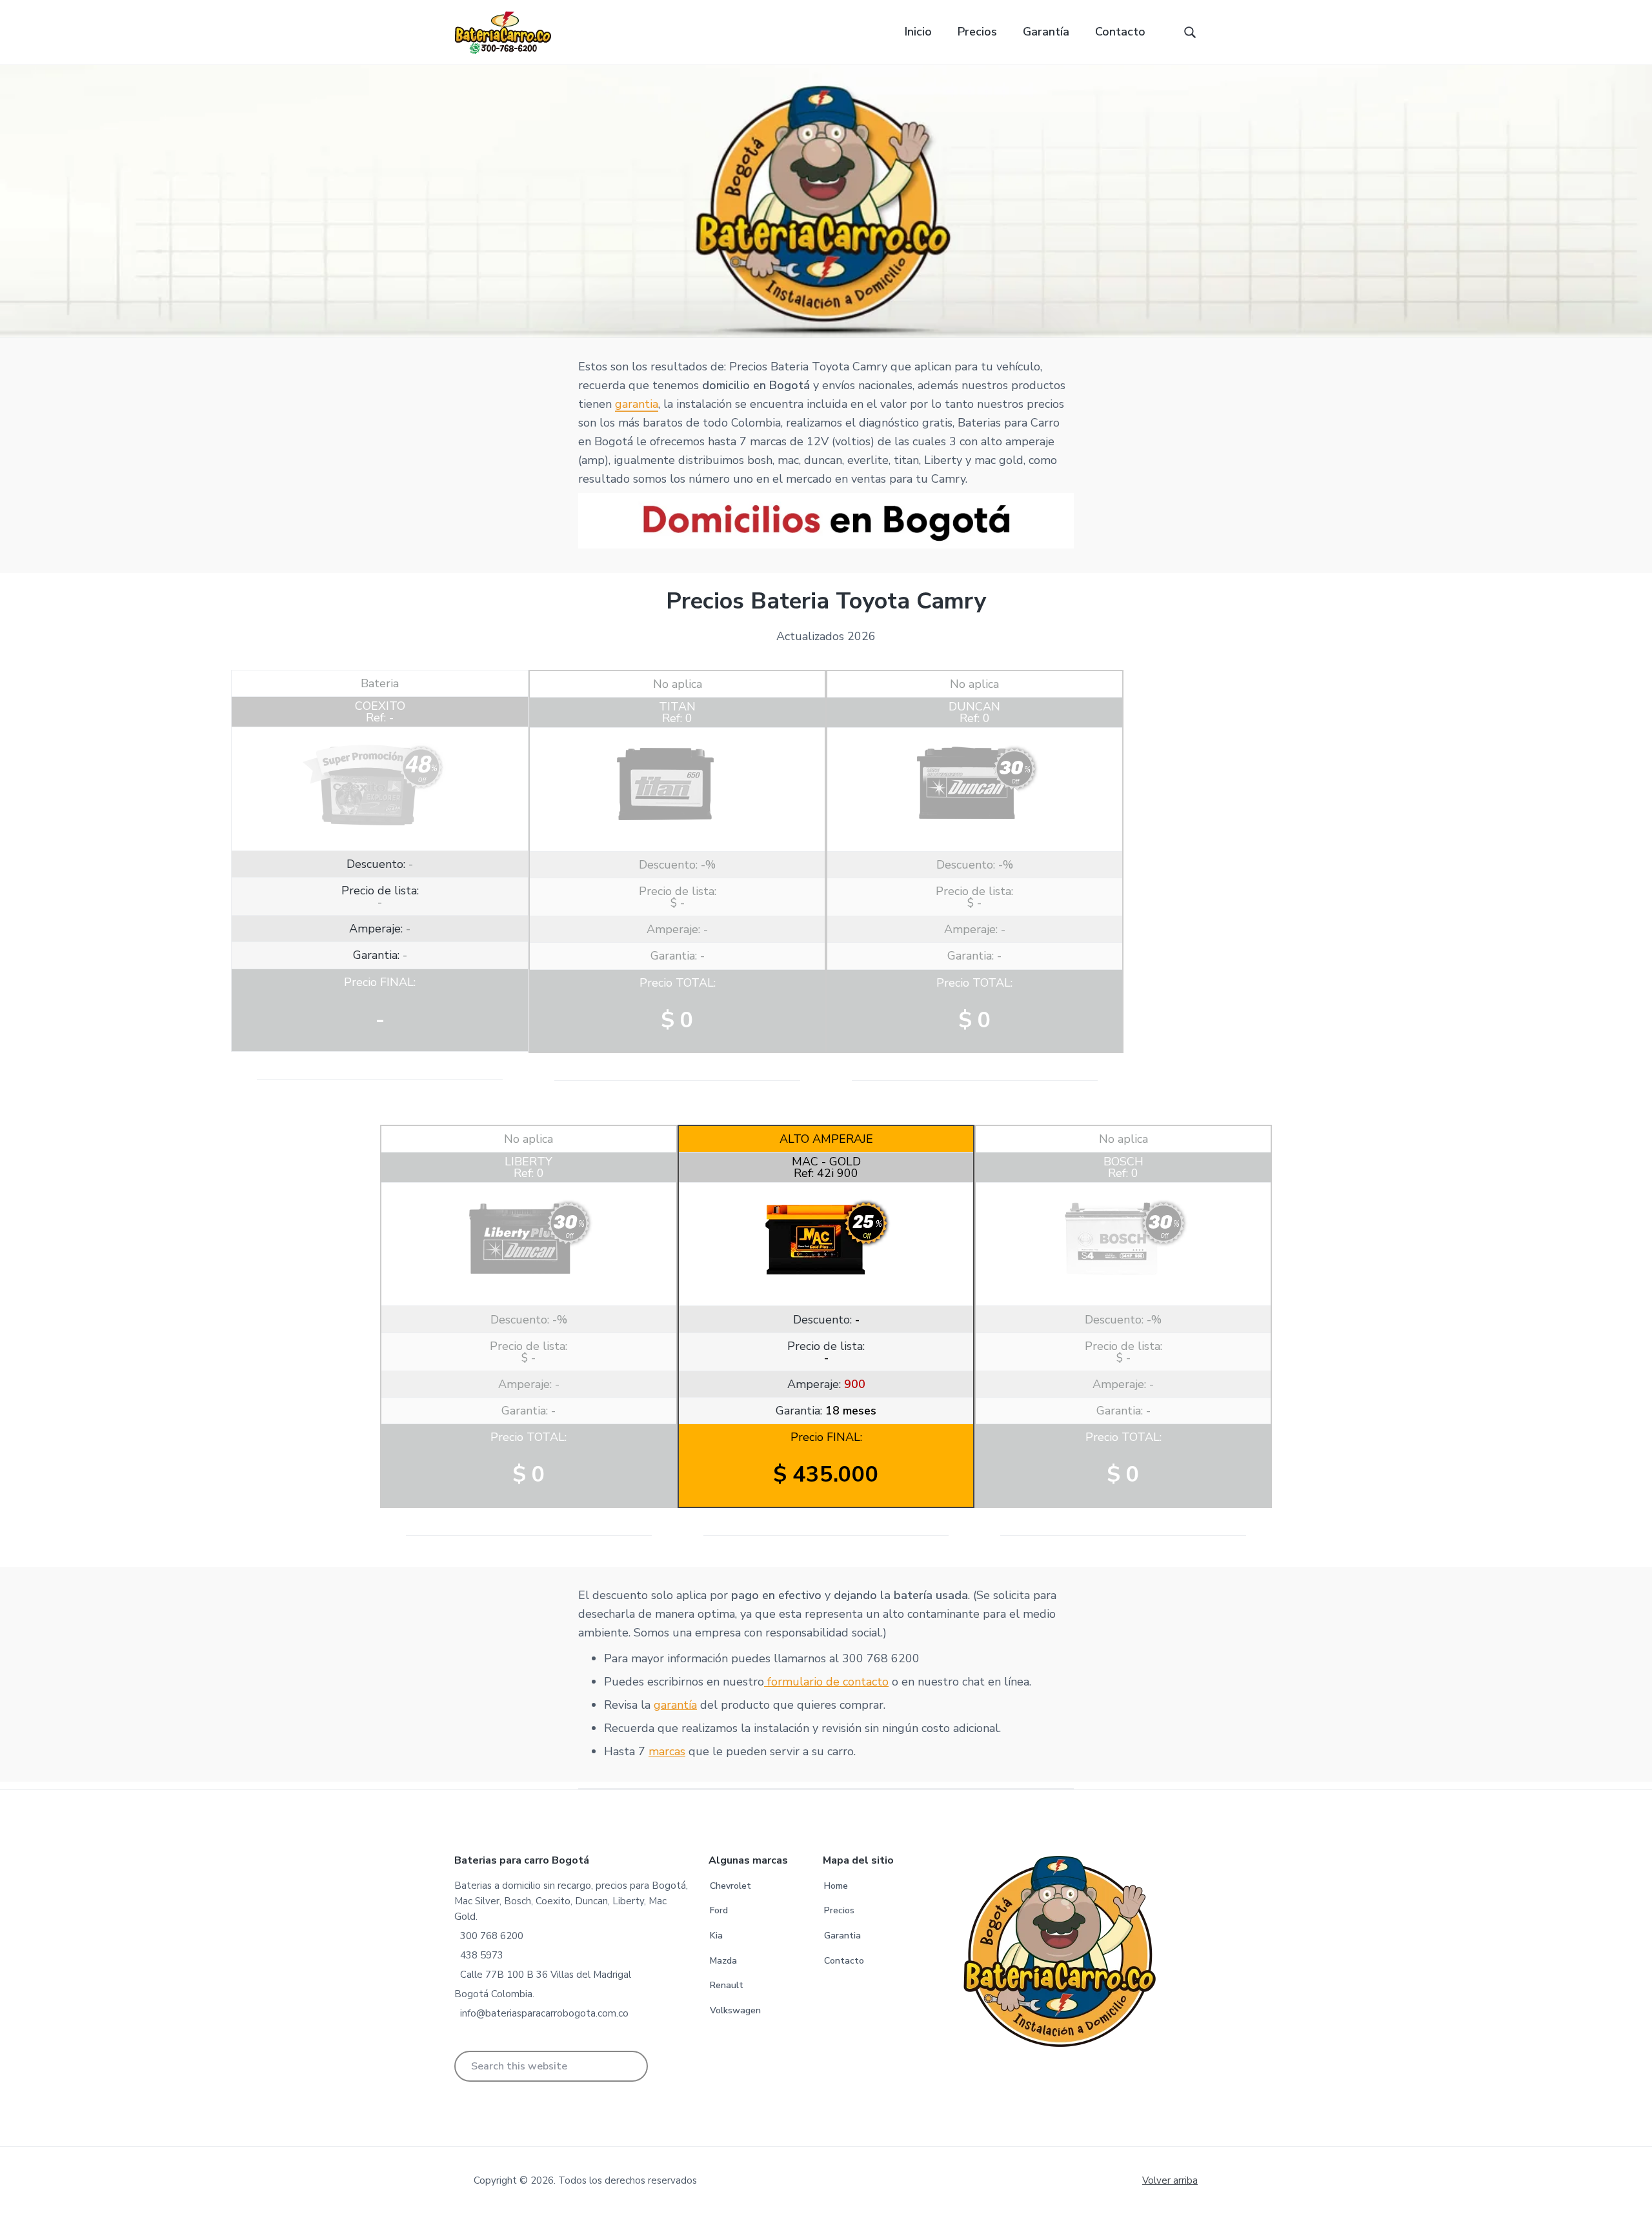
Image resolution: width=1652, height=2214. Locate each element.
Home (836, 1886)
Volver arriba (1170, 2180)
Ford (719, 1910)
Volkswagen (735, 2010)
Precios (839, 1910)
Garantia (842, 1936)
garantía (675, 1705)
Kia (716, 1936)
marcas (667, 1751)
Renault (727, 1985)
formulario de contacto (826, 1682)
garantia (637, 404)
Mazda (723, 1961)
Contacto (844, 1961)
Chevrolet (730, 1886)
